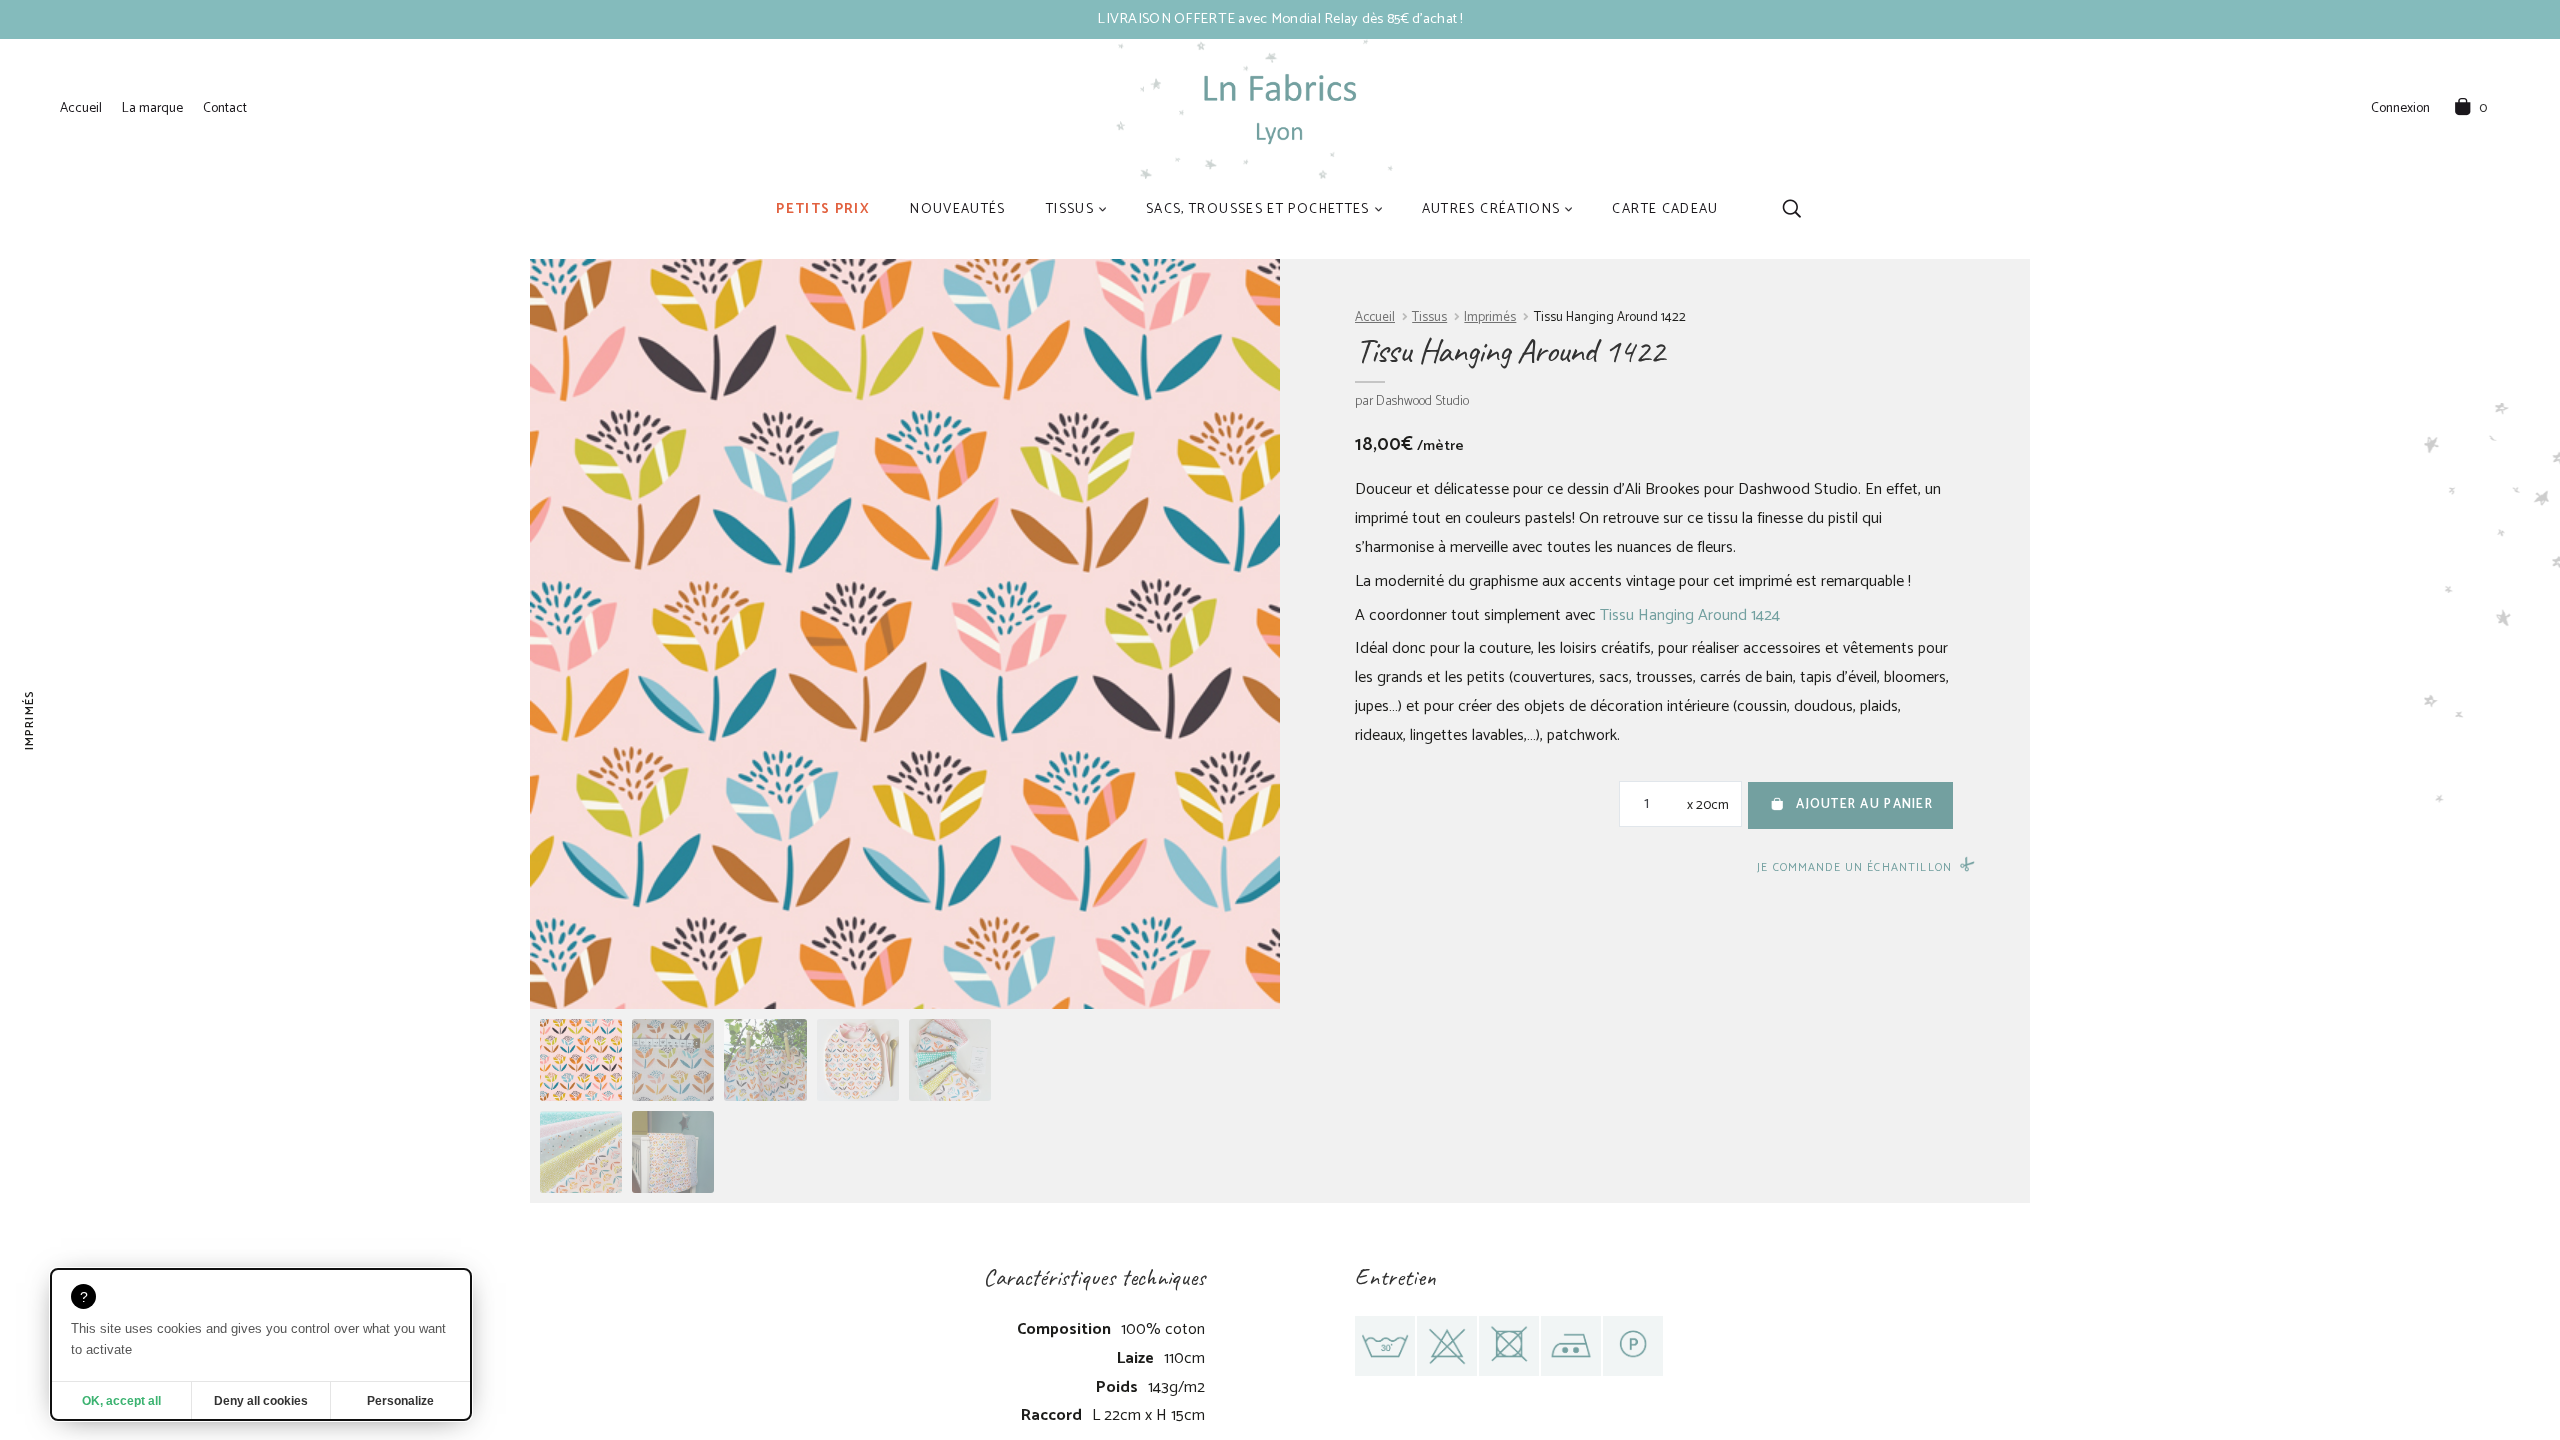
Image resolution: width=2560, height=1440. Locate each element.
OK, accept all (121, 1401)
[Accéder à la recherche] (1791, 208)
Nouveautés (958, 209)
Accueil (81, 108)
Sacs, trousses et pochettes (1258, 209)
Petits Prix (823, 209)
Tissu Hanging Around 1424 (1690, 615)
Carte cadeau (1665, 209)
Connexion (2400, 109)
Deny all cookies (261, 1401)
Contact (225, 108)
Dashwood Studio (1422, 401)
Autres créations (1491, 209)
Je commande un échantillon (1854, 867)
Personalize (400, 1401)
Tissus (1070, 209)
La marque (152, 108)
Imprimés (1490, 317)
